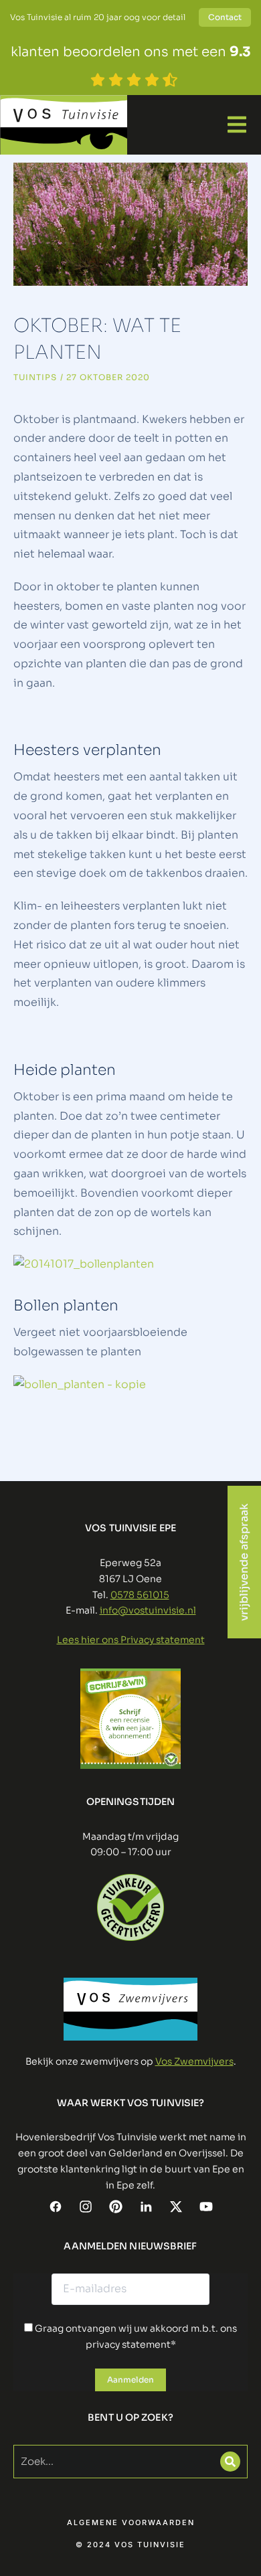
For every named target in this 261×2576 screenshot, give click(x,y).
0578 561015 (140, 1595)
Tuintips (35, 377)
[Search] (230, 2462)
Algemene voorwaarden (131, 2523)
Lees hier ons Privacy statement (131, 1640)
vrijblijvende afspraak (244, 1562)
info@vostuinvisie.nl (148, 1610)
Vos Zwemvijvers (194, 2061)
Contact (225, 17)
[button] (237, 124)
